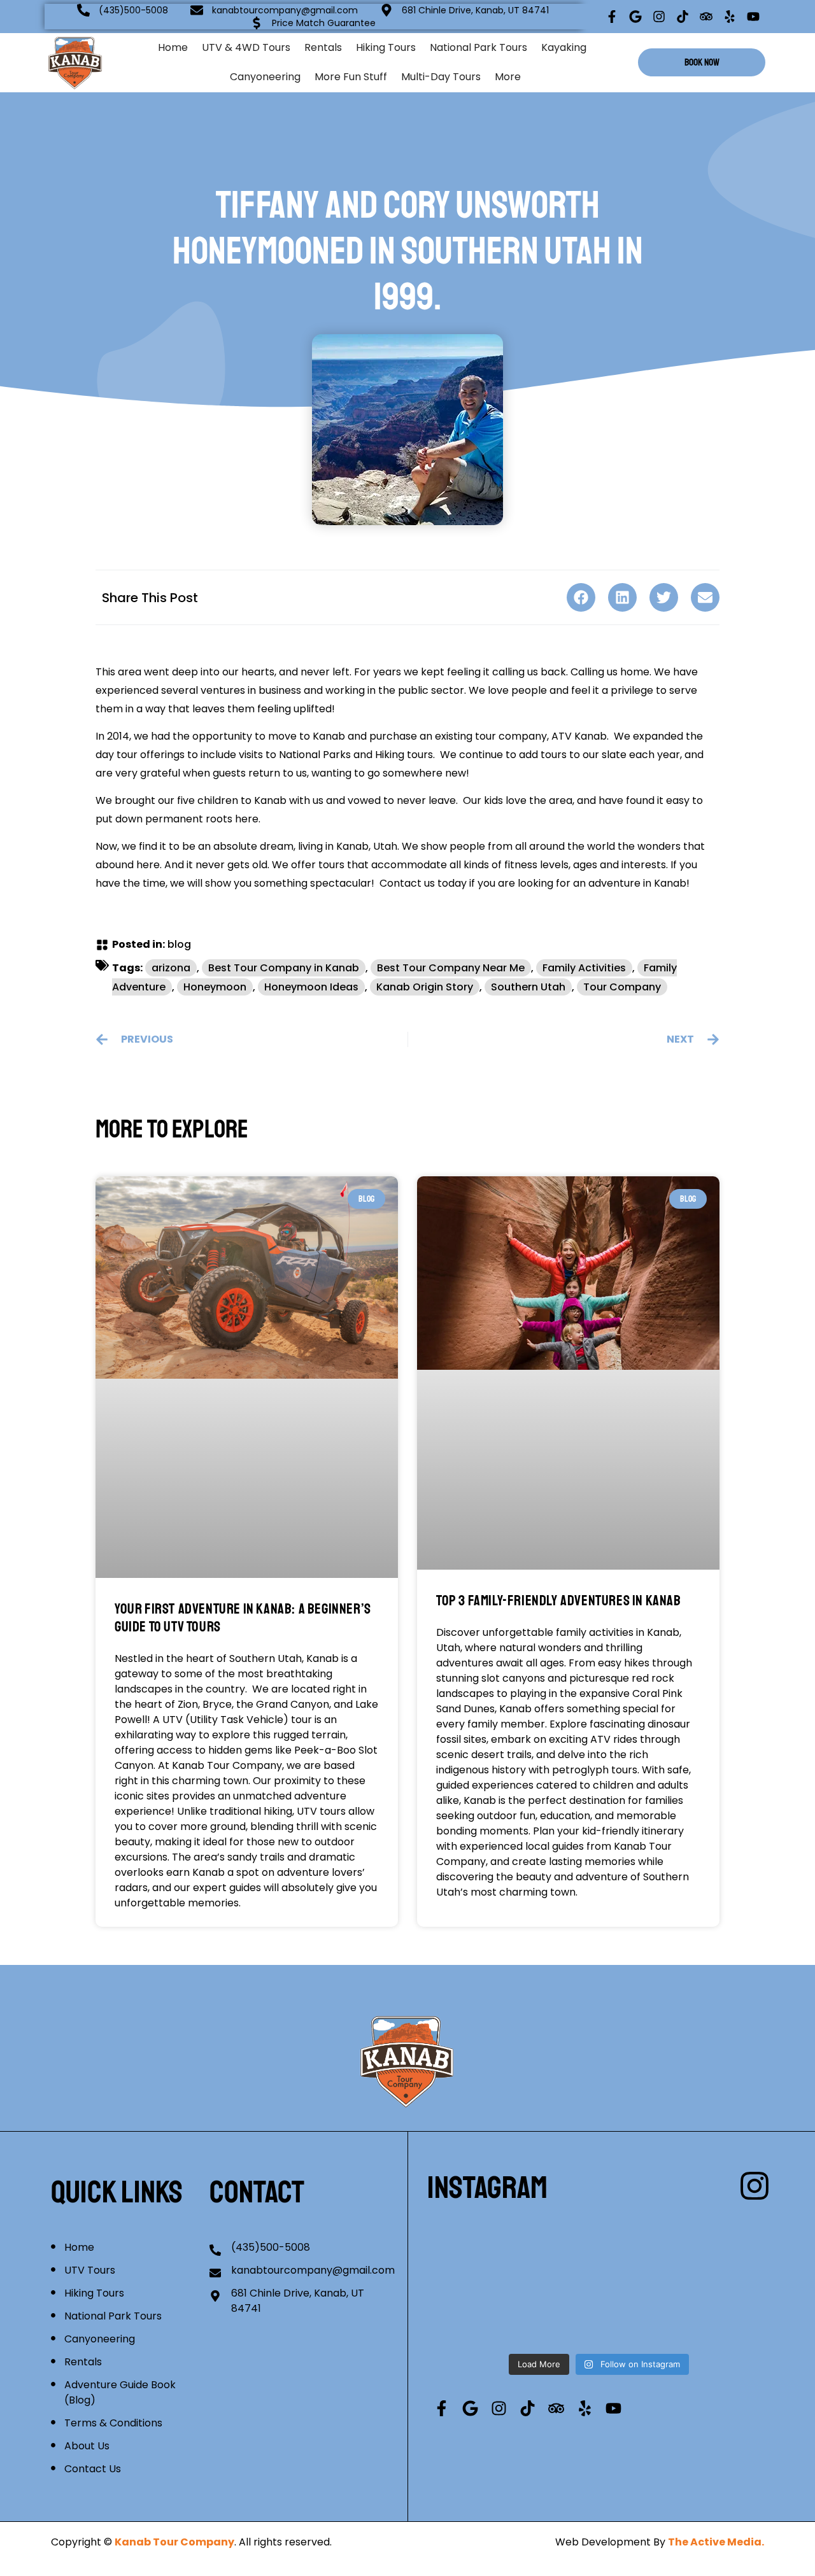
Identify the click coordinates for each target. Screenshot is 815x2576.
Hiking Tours (386, 47)
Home (173, 47)
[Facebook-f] (612, 17)
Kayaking (564, 47)
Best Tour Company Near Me (451, 968)
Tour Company (622, 987)
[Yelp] (730, 17)
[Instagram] (659, 17)
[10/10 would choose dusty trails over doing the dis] (599, 2312)
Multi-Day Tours (441, 77)
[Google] (635, 17)
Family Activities (584, 968)
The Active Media (715, 2542)
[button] (581, 597)
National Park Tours (478, 47)
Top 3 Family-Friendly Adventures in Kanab (559, 1601)
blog (179, 944)
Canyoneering (265, 77)
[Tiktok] (683, 17)
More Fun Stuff (351, 77)
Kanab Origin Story (425, 987)
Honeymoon (215, 987)
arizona (171, 968)
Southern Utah (528, 987)
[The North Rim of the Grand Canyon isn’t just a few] (599, 2244)
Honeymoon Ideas (311, 987)
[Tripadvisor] (706, 17)
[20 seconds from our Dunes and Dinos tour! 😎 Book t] (482, 2312)
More (508, 77)
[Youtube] (753, 17)
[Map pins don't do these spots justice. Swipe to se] (482, 2244)
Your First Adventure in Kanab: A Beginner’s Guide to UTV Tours (243, 1618)
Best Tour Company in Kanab (284, 968)
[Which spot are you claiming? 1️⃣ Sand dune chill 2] (715, 2244)
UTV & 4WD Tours (246, 47)
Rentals (323, 47)
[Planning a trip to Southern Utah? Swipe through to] (715, 2312)
